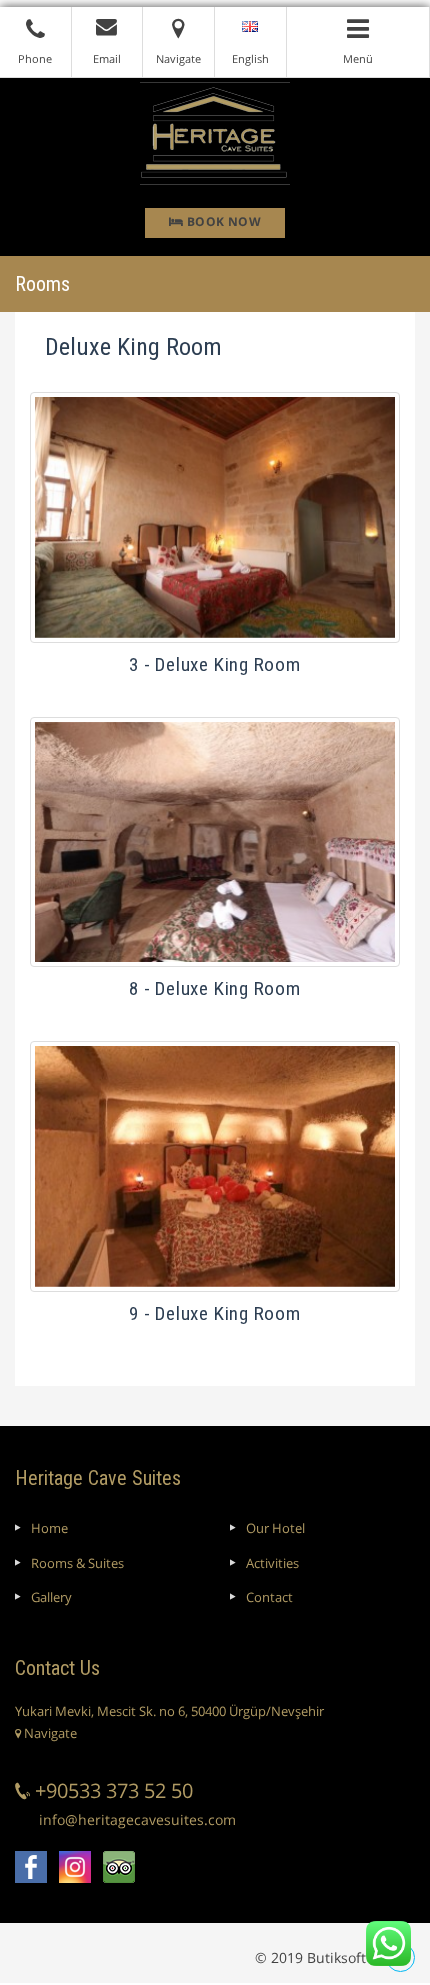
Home (49, 1528)
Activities (272, 1563)
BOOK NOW (222, 221)
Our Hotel (275, 1528)
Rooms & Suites (77, 1563)
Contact (269, 1597)
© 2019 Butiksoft (310, 1957)
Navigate (49, 1733)
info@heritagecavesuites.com (137, 1819)
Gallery (51, 1597)
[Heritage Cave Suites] (215, 132)
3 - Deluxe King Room (214, 664)
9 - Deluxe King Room (214, 1313)
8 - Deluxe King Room (214, 988)
